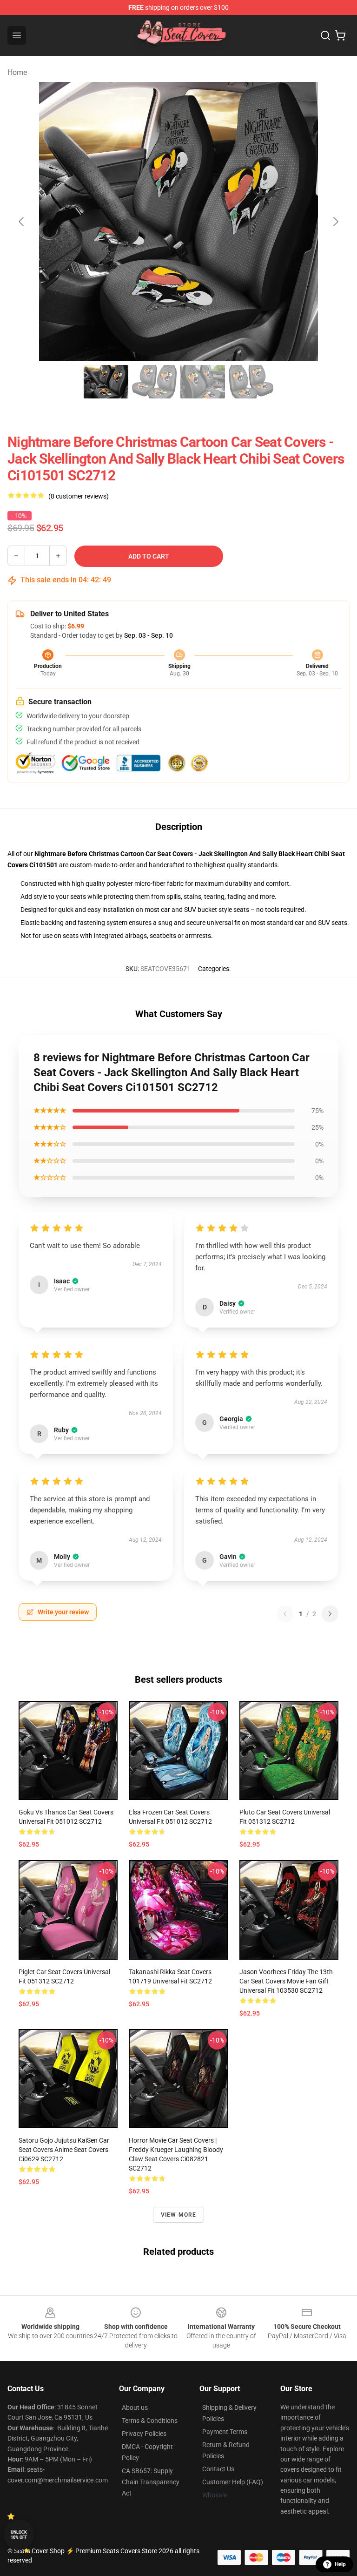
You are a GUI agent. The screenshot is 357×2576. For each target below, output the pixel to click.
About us (135, 2407)
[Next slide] (335, 222)
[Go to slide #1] (106, 382)
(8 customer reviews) (79, 496)
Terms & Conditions (150, 2421)
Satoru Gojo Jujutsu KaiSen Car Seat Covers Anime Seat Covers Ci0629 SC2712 (64, 2150)
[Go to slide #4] (251, 382)
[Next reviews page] (330, 1614)
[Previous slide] (22, 222)
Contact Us (218, 2469)
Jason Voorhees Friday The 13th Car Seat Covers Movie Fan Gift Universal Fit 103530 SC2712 (286, 1981)
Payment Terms (225, 2432)
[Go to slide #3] (203, 382)
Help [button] (340, 2564)
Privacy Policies (144, 2434)
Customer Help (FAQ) (233, 2482)
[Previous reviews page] (285, 1614)
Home (17, 72)
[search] (325, 35)
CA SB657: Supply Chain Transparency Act (151, 2482)
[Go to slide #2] (154, 382)
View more (179, 2215)
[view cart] (340, 35)
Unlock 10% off (19, 2535)
